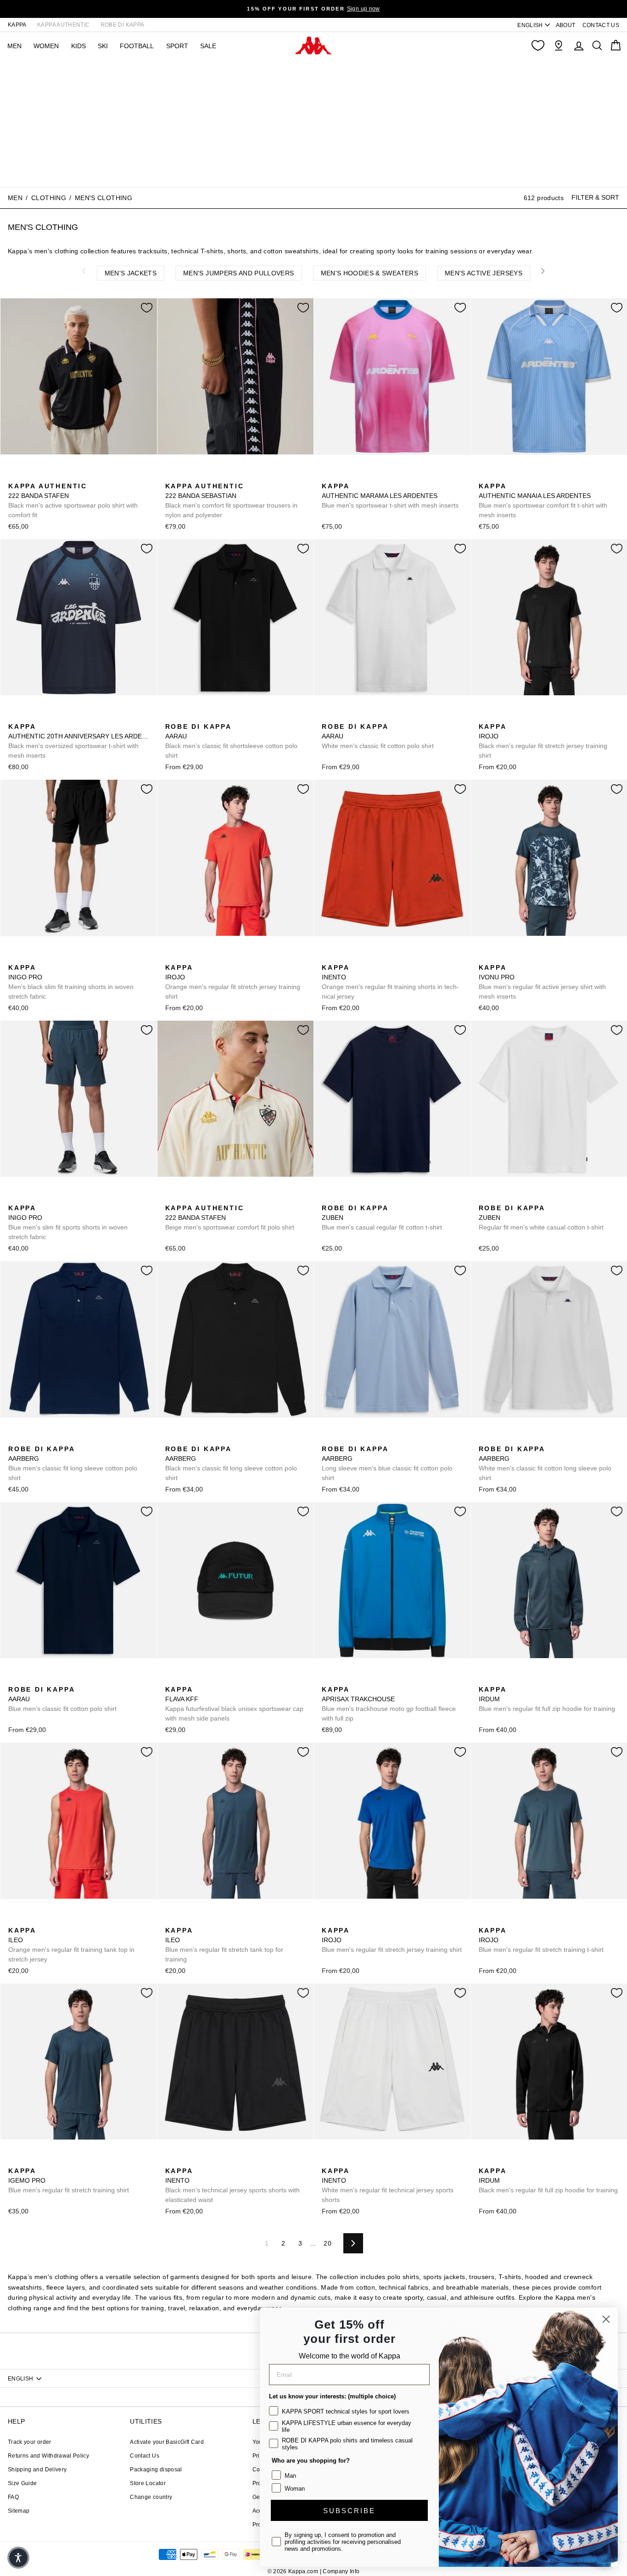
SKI (103, 46)
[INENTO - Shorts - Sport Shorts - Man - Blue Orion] (357, 957)
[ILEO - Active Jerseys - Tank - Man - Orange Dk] (14, 1920)
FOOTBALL (137, 46)
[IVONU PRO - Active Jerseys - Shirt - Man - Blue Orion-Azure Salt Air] (485, 957)
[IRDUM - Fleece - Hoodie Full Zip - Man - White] (514, 1679)
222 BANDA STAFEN (73, 500)
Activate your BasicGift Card (167, 2442)
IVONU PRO (542, 982)
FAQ (13, 2497)
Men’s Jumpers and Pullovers (238, 273)
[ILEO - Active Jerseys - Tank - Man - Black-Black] (29, 1920)
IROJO (543, 741)
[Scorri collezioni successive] (543, 271)
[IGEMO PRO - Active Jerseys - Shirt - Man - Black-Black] (29, 2161)
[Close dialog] (606, 2319)
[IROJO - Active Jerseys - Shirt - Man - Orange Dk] (529, 716)
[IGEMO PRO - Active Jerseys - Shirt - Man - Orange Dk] (44, 2161)
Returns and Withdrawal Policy (48, 2456)
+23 (229, 715)
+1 (542, 715)
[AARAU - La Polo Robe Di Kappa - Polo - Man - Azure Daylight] (201, 716)
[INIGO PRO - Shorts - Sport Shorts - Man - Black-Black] (14, 957)
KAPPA (17, 25)
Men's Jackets (131, 273)
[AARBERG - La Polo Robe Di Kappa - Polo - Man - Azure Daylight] (29, 1439)
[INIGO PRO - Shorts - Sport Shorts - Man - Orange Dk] (44, 957)
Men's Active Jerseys (484, 273)
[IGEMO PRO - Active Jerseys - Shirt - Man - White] (58, 2161)
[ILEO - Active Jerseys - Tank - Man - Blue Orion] (44, 1920)
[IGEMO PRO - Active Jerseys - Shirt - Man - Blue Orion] (14, 2161)
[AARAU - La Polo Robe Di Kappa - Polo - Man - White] (328, 716)
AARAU (231, 741)
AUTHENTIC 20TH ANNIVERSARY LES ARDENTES (79, 741)
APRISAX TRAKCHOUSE (389, 1704)
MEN (14, 46)
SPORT (177, 46)
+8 (72, 1438)
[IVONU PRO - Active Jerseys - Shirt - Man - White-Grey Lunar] (499, 957)
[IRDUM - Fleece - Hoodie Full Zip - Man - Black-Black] (499, 1679)
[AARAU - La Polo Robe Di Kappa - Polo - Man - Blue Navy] (14, 1679)
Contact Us (145, 2456)
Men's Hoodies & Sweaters (369, 273)
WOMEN (46, 46)
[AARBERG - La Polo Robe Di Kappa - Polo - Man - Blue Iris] (58, 1439)
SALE (208, 46)
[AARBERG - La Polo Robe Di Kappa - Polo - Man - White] (485, 1439)
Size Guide (22, 2483)
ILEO (71, 1945)
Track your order (30, 2442)
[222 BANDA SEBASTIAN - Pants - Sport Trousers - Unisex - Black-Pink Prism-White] (171, 476)
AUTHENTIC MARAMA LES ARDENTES (390, 496)
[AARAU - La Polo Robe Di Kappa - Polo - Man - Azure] (186, 716)
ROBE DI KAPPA (123, 25)
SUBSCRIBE (349, 2511)
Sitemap (19, 2511)
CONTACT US (601, 25)
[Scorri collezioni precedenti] (84, 271)
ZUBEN (382, 1218)
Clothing (49, 198)
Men (15, 198)
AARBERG (73, 1463)
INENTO (390, 982)
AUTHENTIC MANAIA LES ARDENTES (543, 500)
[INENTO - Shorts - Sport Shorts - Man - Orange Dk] (328, 957)
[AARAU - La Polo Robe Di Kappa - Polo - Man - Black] (171, 716)
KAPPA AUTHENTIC (63, 25)
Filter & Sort (595, 197)
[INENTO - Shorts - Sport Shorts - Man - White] (372, 957)
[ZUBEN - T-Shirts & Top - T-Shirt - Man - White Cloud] (342, 1198)
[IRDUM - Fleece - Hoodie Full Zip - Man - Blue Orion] (485, 1679)
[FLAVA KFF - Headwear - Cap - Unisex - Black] (171, 1679)
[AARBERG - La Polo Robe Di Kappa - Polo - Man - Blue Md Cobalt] (14, 1439)
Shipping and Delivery (37, 2470)
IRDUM (547, 1699)
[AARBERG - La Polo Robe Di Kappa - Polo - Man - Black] (44, 1439)
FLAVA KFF (234, 1704)
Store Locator (148, 2483)
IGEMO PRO (69, 2180)
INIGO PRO (71, 982)
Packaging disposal (156, 2470)
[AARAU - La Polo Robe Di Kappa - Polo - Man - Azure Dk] (215, 716)
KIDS (78, 46)
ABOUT (566, 25)
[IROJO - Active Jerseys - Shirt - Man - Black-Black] (485, 716)
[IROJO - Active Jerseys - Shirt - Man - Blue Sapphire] (514, 716)
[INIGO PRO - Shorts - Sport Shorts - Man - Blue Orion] (29, 957)
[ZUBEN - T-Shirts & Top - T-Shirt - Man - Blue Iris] (328, 1198)
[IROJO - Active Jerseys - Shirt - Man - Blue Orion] (499, 716)
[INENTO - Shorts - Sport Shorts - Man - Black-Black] (342, 957)
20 (327, 2243)
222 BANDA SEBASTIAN (231, 500)
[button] (18, 2558)
